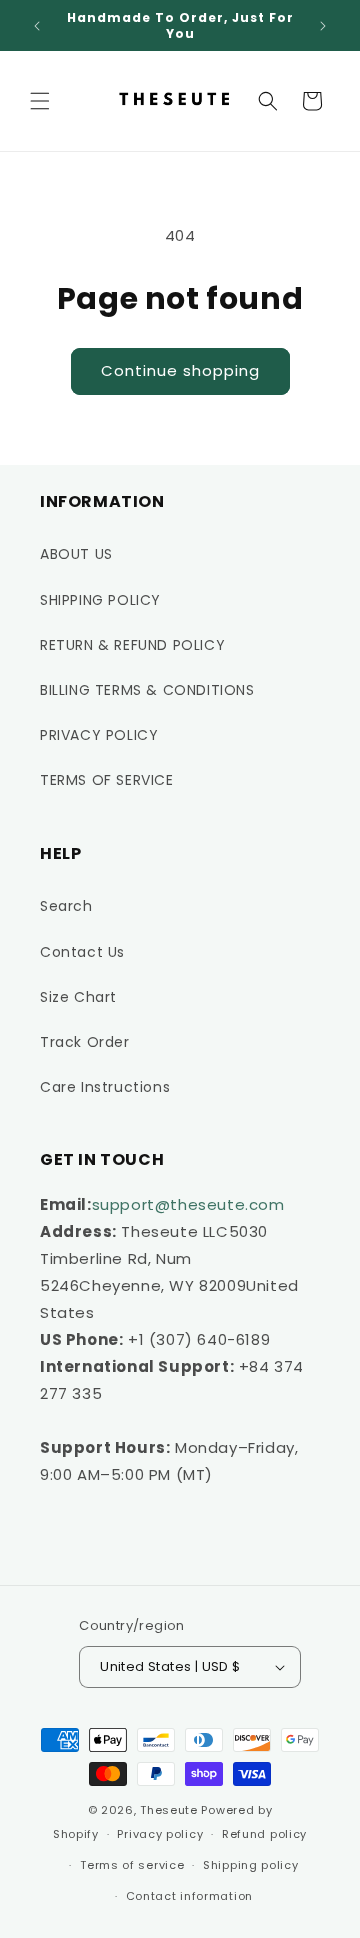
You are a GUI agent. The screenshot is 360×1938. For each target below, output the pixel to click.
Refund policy (264, 1834)
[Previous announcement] (37, 26)
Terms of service (132, 1865)
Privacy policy (160, 1834)
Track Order (85, 1042)
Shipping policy (251, 1865)
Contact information (189, 1896)
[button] (40, 101)
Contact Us (82, 952)
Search (66, 906)
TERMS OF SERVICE (107, 780)
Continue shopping (180, 370)
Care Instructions (105, 1087)
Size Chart (78, 997)
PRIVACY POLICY (99, 735)
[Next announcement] (323, 26)
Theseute (169, 1810)
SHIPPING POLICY (100, 600)
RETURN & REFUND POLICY (132, 645)
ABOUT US (76, 554)
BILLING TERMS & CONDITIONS (147, 690)
